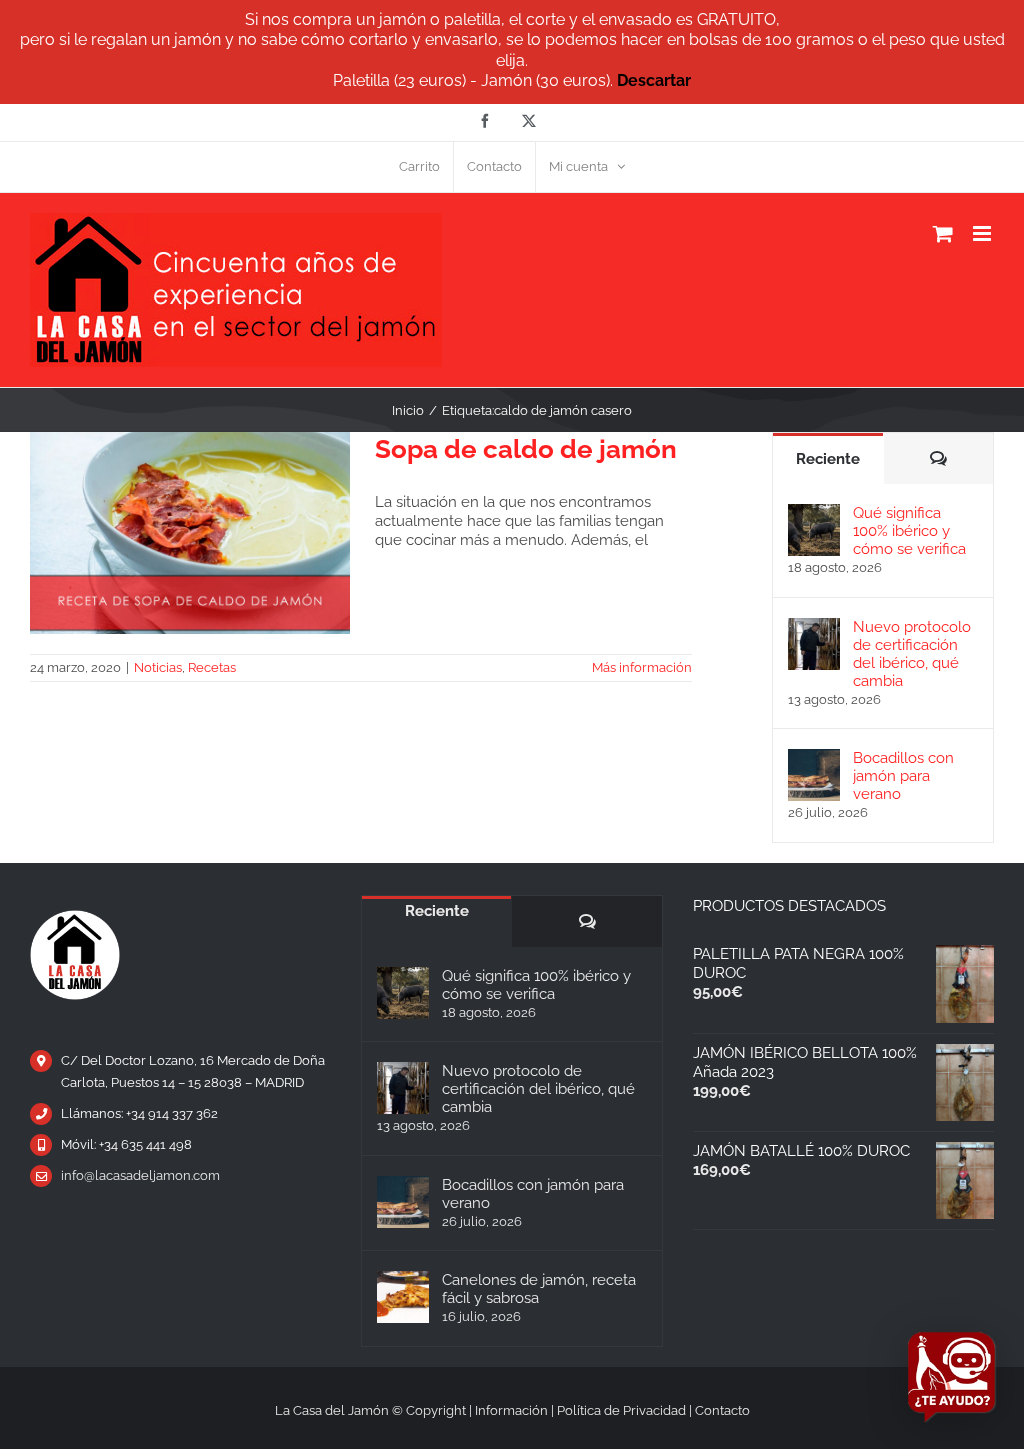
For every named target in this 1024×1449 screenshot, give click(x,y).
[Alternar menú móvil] (983, 233)
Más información (642, 667)
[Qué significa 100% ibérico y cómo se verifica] (814, 513)
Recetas (212, 667)
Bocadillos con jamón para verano (903, 776)
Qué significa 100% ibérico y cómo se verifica (909, 531)
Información (511, 1410)
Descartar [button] (654, 80)
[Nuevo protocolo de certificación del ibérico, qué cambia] (814, 627)
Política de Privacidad (621, 1410)
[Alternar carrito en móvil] (943, 233)
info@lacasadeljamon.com (140, 1175)
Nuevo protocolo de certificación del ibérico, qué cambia (912, 654)
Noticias (158, 667)
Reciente (828, 459)
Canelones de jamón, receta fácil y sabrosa (539, 1289)
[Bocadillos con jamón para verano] (814, 758)
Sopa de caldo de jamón (526, 449)
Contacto (722, 1410)
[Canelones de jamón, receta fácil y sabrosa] (403, 1297)
